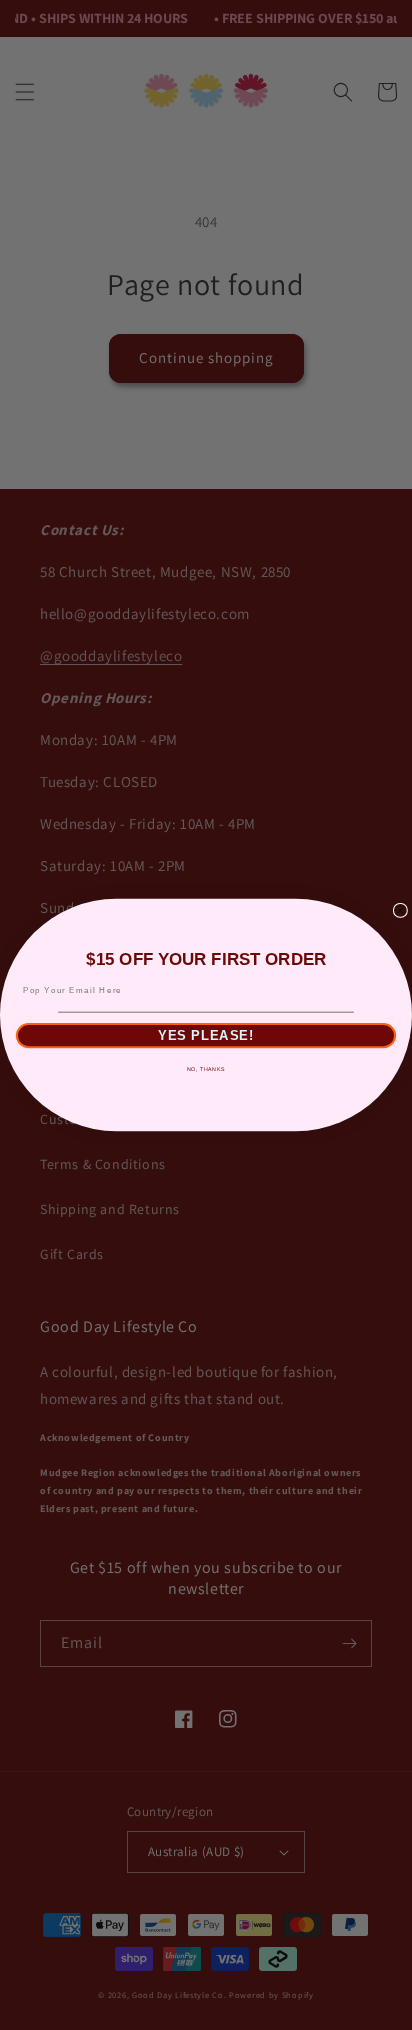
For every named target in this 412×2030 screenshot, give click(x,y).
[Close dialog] (400, 910)
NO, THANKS (206, 1069)
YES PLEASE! (206, 1035)
